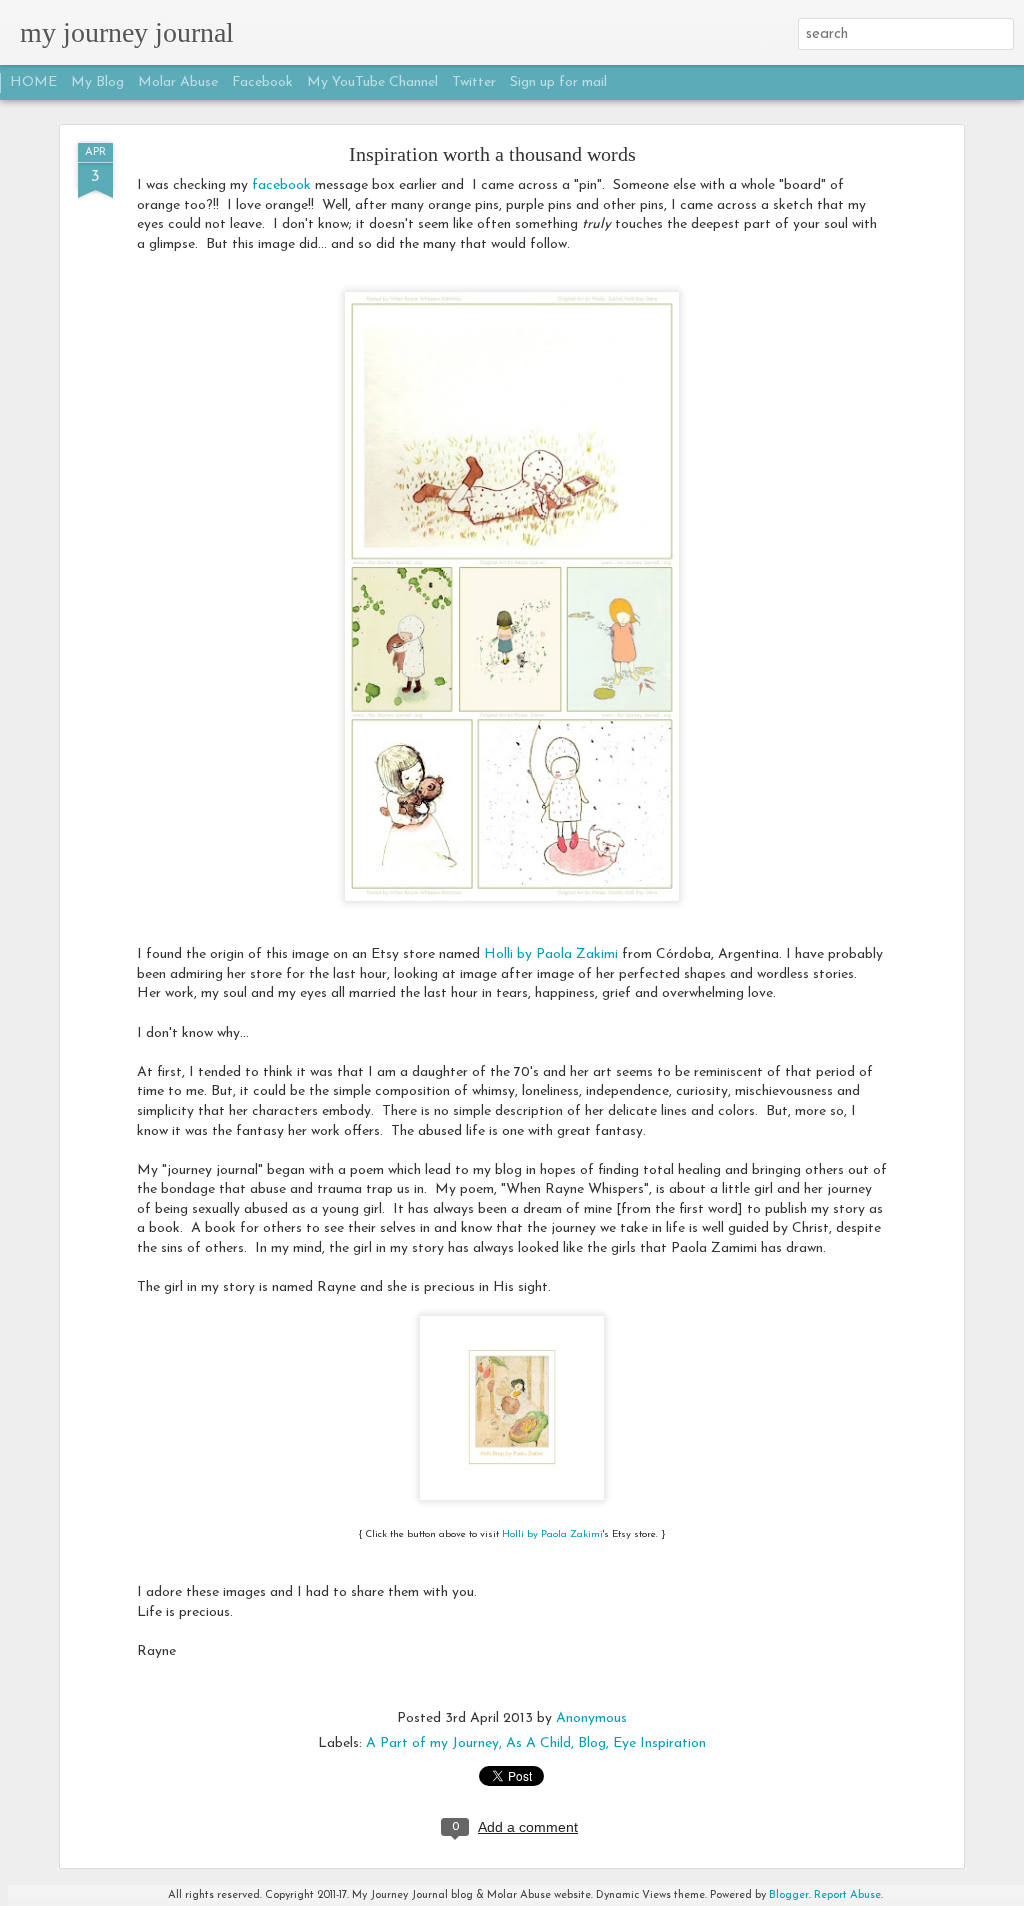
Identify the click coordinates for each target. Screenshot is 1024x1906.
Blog (592, 1743)
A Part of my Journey (432, 1743)
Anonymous (591, 1718)
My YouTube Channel (372, 82)
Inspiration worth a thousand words (492, 154)
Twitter (474, 82)
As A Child (538, 1743)
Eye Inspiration (659, 1743)
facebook (281, 185)
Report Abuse (847, 1895)
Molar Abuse (178, 82)
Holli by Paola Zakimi (551, 954)
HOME (33, 82)
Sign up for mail (558, 82)
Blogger (789, 1895)
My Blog (97, 82)
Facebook (262, 82)
